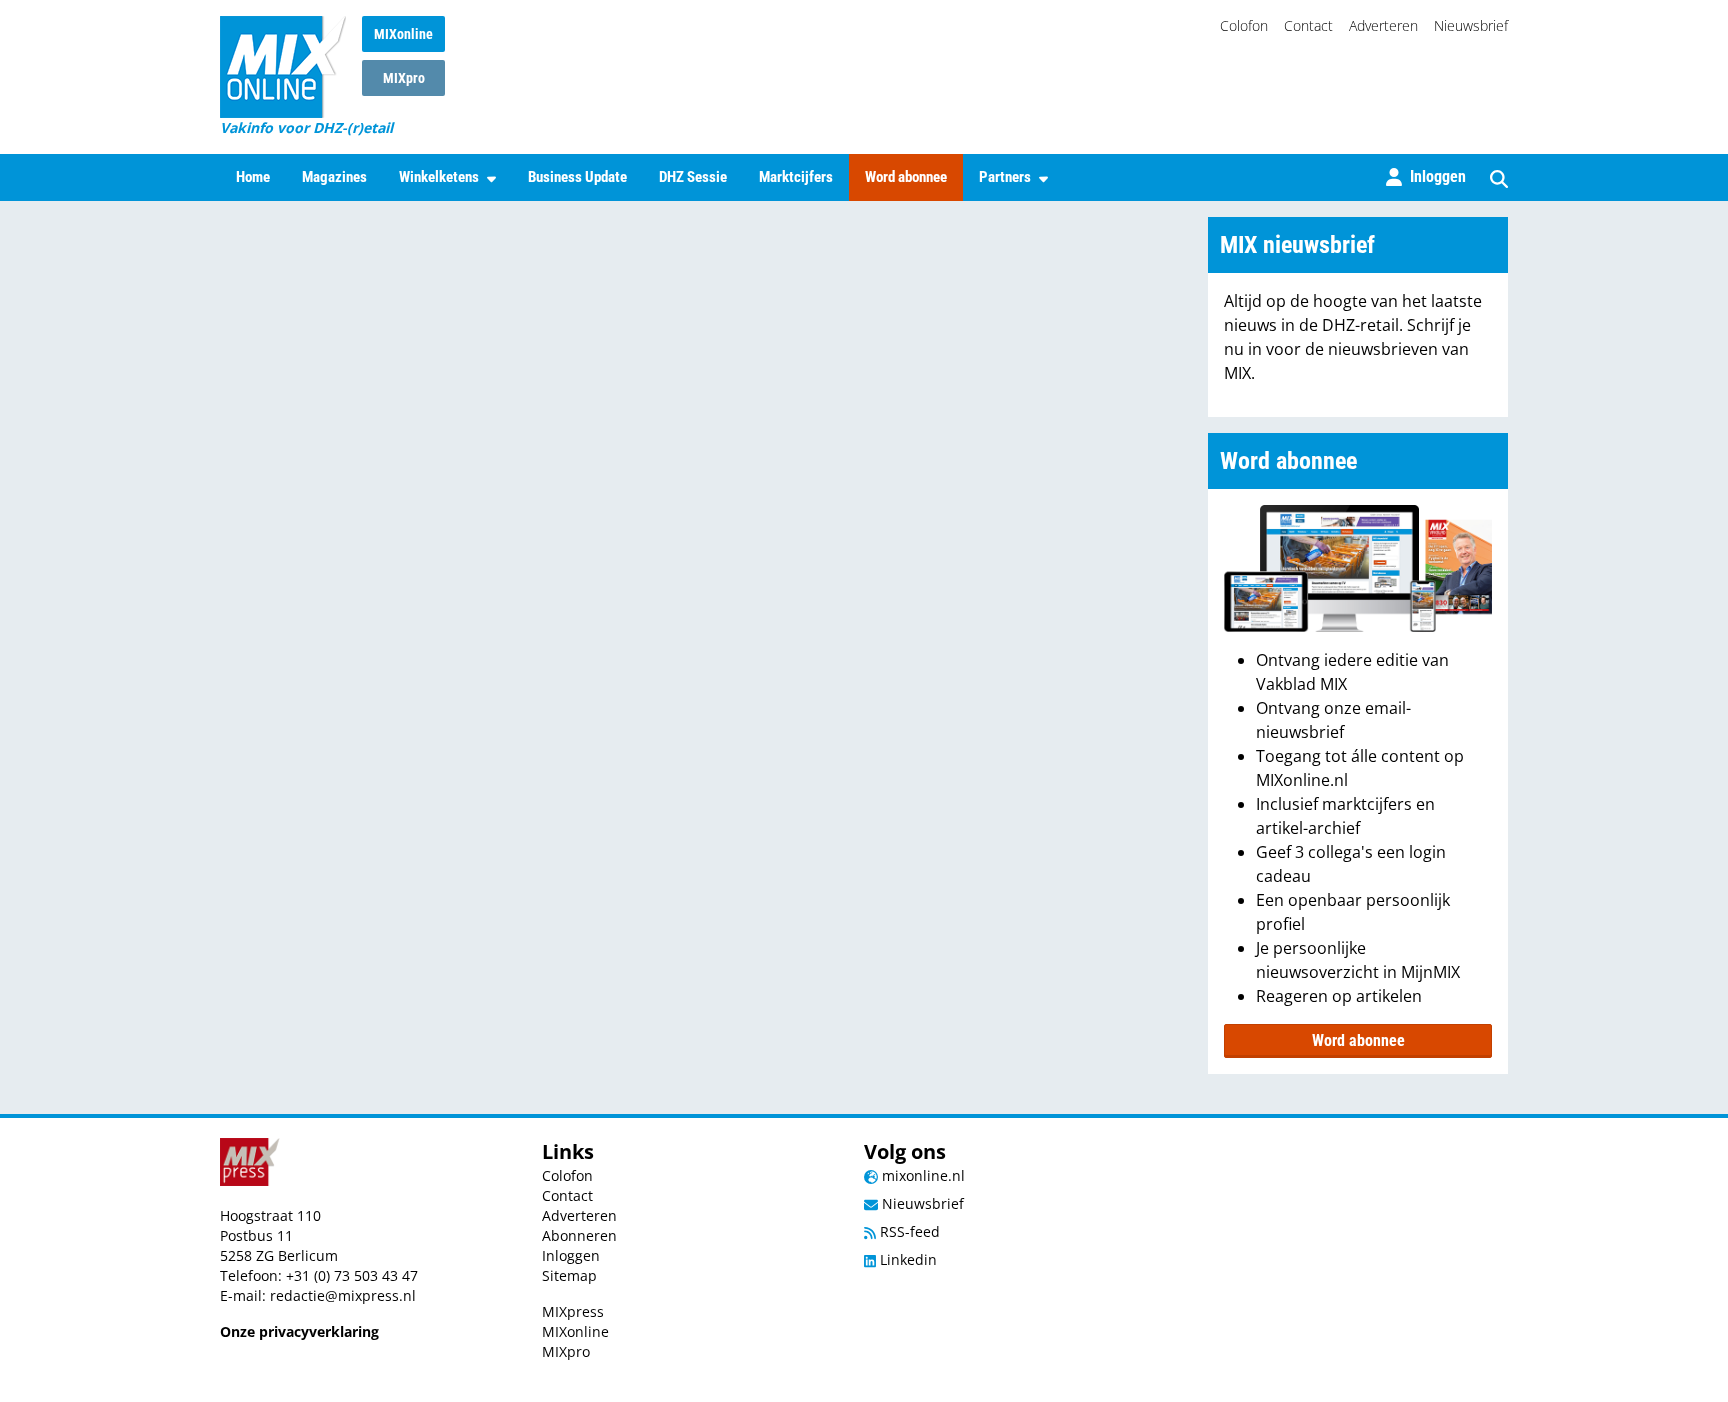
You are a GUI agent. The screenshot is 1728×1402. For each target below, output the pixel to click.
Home (253, 177)
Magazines (334, 177)
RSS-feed (908, 1231)
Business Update (577, 177)
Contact (1308, 25)
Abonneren (579, 1235)
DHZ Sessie (693, 177)
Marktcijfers (796, 177)
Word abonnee (906, 177)
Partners (1005, 177)
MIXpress (573, 1311)
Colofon (1244, 25)
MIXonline (403, 34)
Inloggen (571, 1255)
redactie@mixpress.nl (343, 1295)
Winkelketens (439, 177)
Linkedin (906, 1259)
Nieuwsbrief (1471, 25)
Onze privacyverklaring (299, 1331)
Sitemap (569, 1275)
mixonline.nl (921, 1175)
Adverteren (1383, 25)
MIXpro (404, 78)
